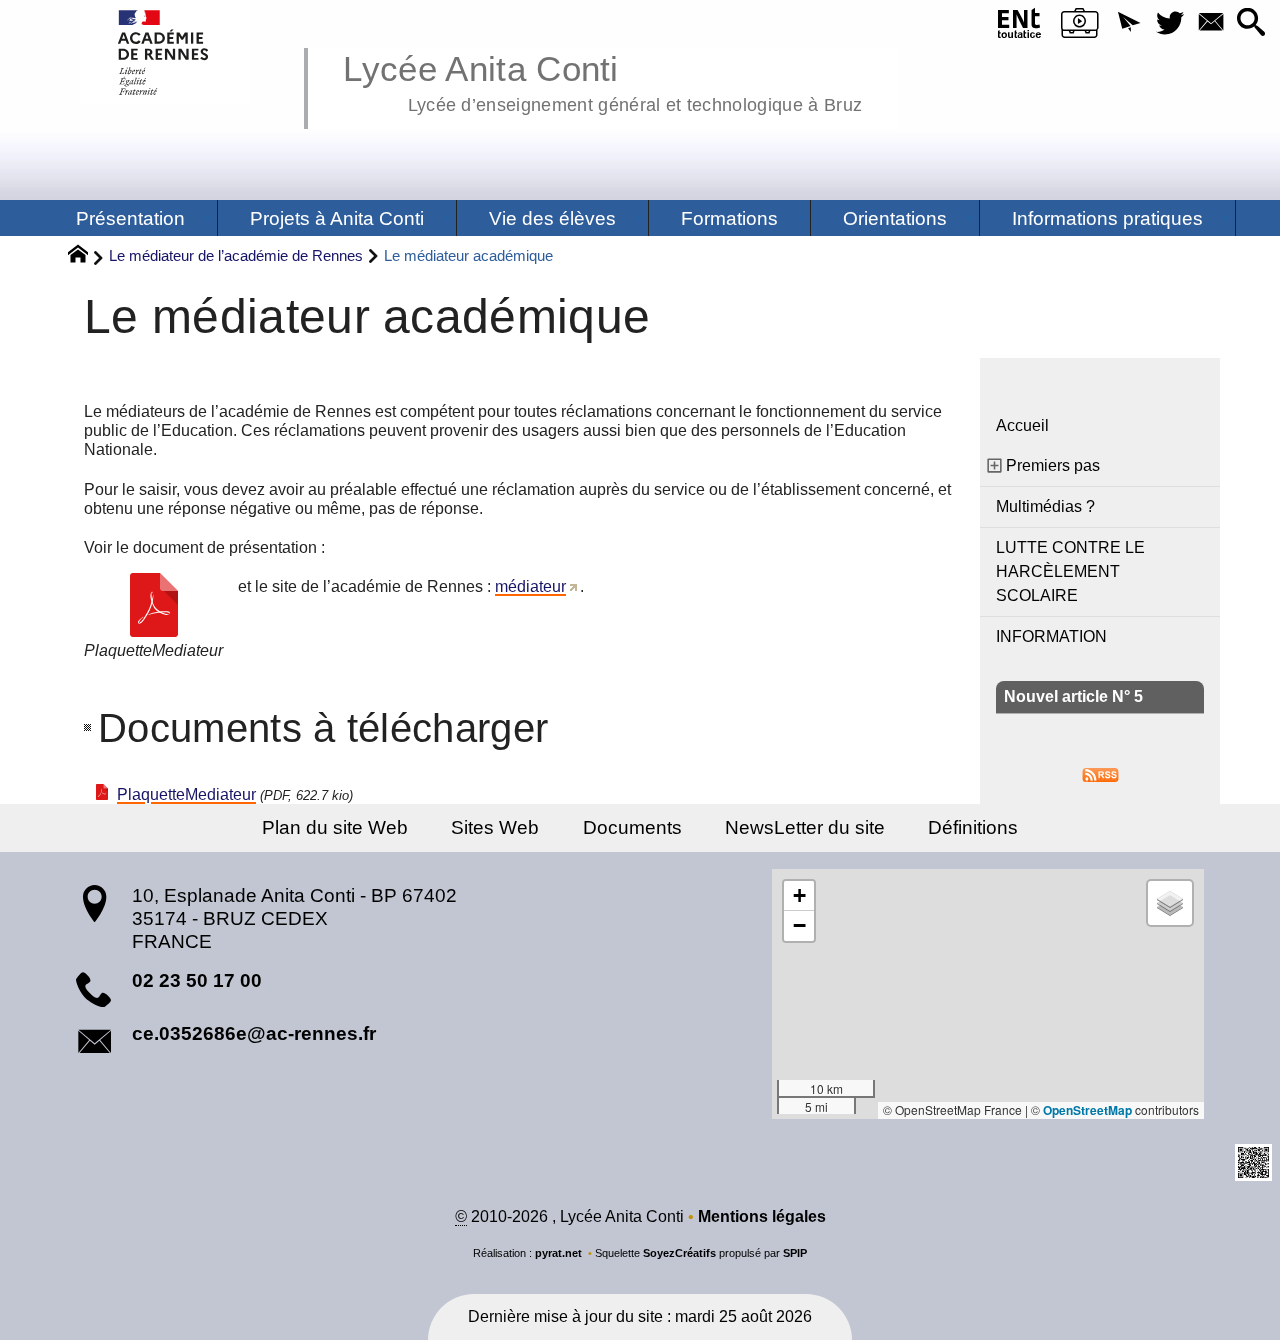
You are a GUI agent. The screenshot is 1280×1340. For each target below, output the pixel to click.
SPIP (795, 1253)
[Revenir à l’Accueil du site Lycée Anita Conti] (164, 52)
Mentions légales (762, 1216)
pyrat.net (558, 1253)
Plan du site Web (335, 827)
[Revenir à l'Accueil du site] (86, 257)
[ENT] (1020, 27)
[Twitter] (1169, 23)
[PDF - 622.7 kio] (154, 605)
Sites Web (495, 827)
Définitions (973, 827)
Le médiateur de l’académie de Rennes (236, 255)
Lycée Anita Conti (602, 80)
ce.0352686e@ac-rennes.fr (254, 1033)
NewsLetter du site (805, 827)
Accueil (1022, 425)
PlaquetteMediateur (186, 794)
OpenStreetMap (1087, 1110)
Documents (632, 827)
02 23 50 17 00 (197, 980)
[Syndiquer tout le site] (1100, 773)
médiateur (530, 586)
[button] (1128, 23)
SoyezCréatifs (679, 1253)
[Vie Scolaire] (1079, 27)
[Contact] (1210, 23)
